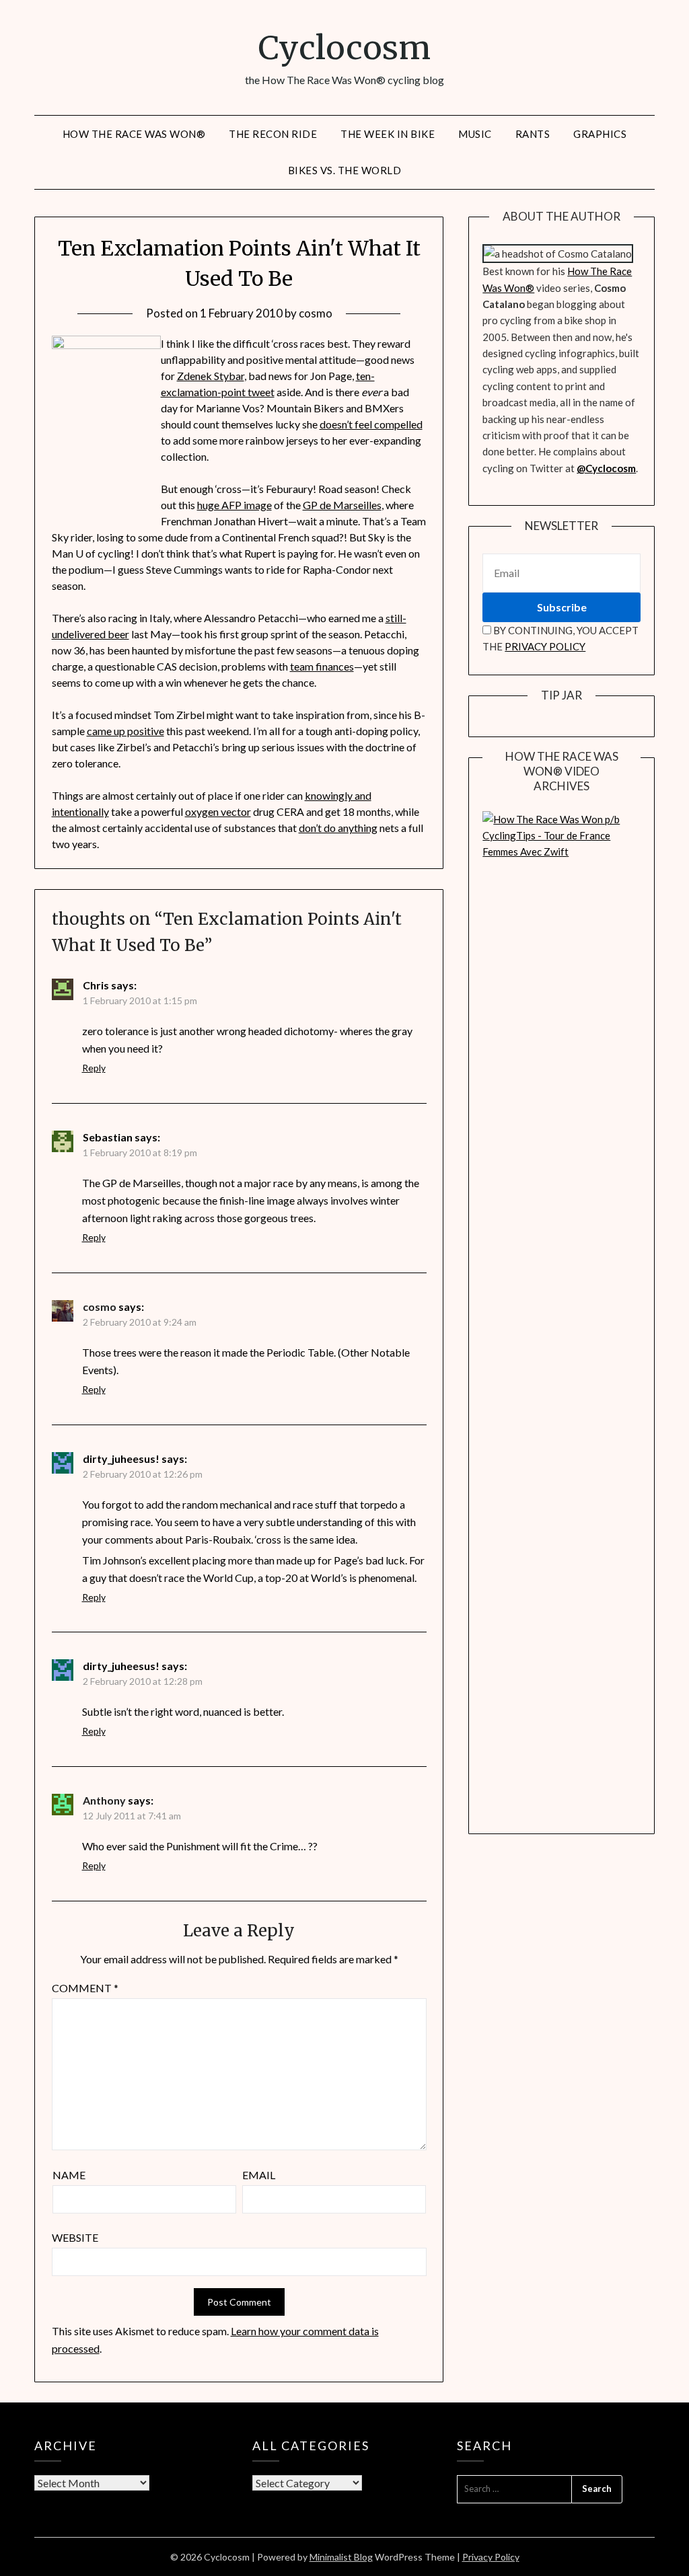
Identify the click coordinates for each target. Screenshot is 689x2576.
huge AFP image (234, 505)
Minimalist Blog (341, 2557)
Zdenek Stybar (211, 376)
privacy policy (545, 646)
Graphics (600, 134)
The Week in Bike (388, 134)
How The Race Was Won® (134, 134)
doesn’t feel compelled (371, 424)
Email (259, 2175)
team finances (322, 666)
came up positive (125, 731)
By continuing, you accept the (560, 638)
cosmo (316, 313)
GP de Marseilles (342, 505)
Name (69, 2175)
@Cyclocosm (606, 468)
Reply (94, 1068)
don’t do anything (338, 828)
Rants (533, 134)
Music (475, 134)
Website (75, 2237)
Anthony (104, 1800)
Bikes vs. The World (345, 170)
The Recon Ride (273, 134)
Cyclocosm (344, 48)
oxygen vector (218, 811)
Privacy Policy (491, 2557)
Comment (85, 1988)
